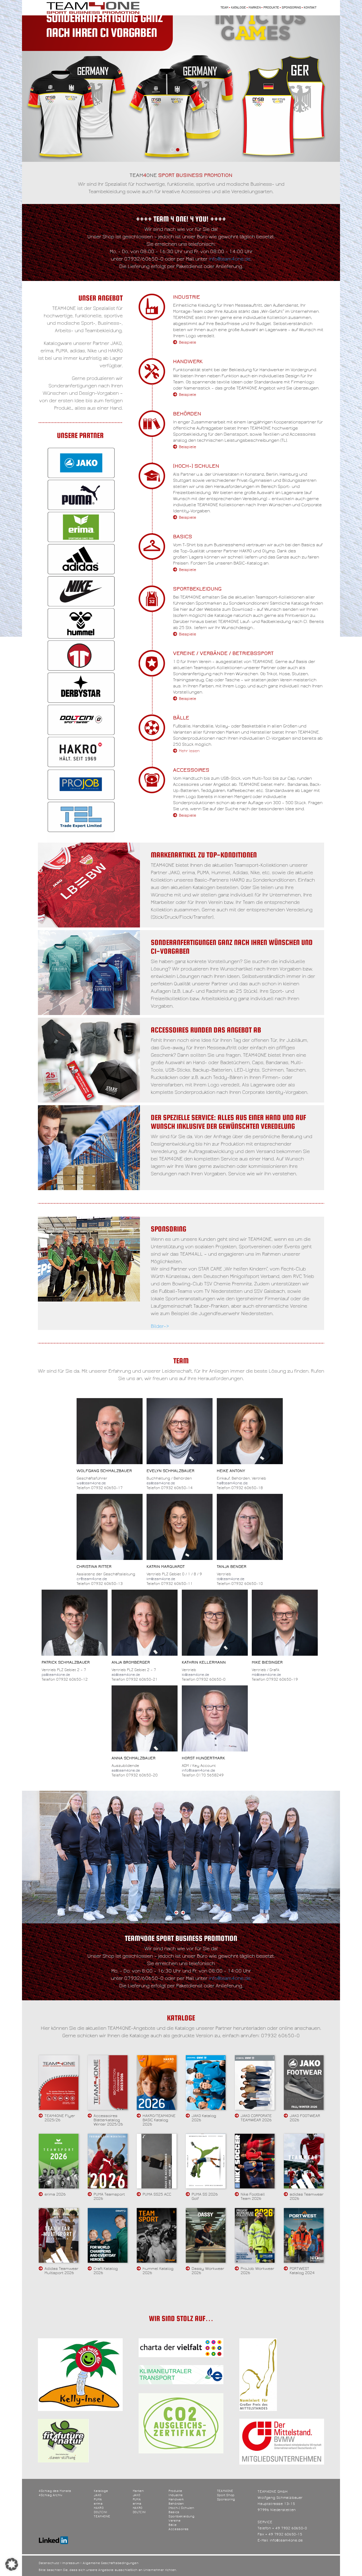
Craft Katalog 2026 (106, 2271)
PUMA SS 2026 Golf (205, 2196)
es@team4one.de (161, 1483)
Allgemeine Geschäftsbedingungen (111, 2563)
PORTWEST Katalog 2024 (302, 2271)
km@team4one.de (161, 1579)
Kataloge (239, 8)
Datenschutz (49, 2563)
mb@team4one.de (266, 1675)
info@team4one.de (230, 259)
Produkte (271, 8)
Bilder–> (160, 1326)
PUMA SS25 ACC (157, 2194)
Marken (255, 8)
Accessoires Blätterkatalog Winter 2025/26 (108, 2120)
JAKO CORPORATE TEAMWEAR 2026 (256, 2118)
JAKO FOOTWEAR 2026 (305, 2118)
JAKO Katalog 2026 (204, 2118)
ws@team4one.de (91, 1483)
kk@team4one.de (195, 1675)
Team (224, 8)
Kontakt (310, 8)
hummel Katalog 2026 (158, 2271)
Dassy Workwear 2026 (208, 2271)
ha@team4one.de (232, 1483)
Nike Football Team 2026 (253, 2196)
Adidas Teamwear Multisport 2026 (61, 2271)
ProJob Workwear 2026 (257, 2271)
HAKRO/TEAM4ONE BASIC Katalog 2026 (159, 2120)
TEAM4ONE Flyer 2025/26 (60, 2118)
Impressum (71, 2563)
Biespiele (187, 634)
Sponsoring (291, 8)
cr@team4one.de (92, 1579)
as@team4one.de (126, 1771)
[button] (12, 2564)
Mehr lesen (189, 751)
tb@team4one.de (231, 1579)
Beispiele (187, 342)
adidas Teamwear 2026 (307, 2196)
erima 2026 (55, 2194)
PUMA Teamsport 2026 (109, 2196)
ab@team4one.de (126, 1675)
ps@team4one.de (56, 1675)
